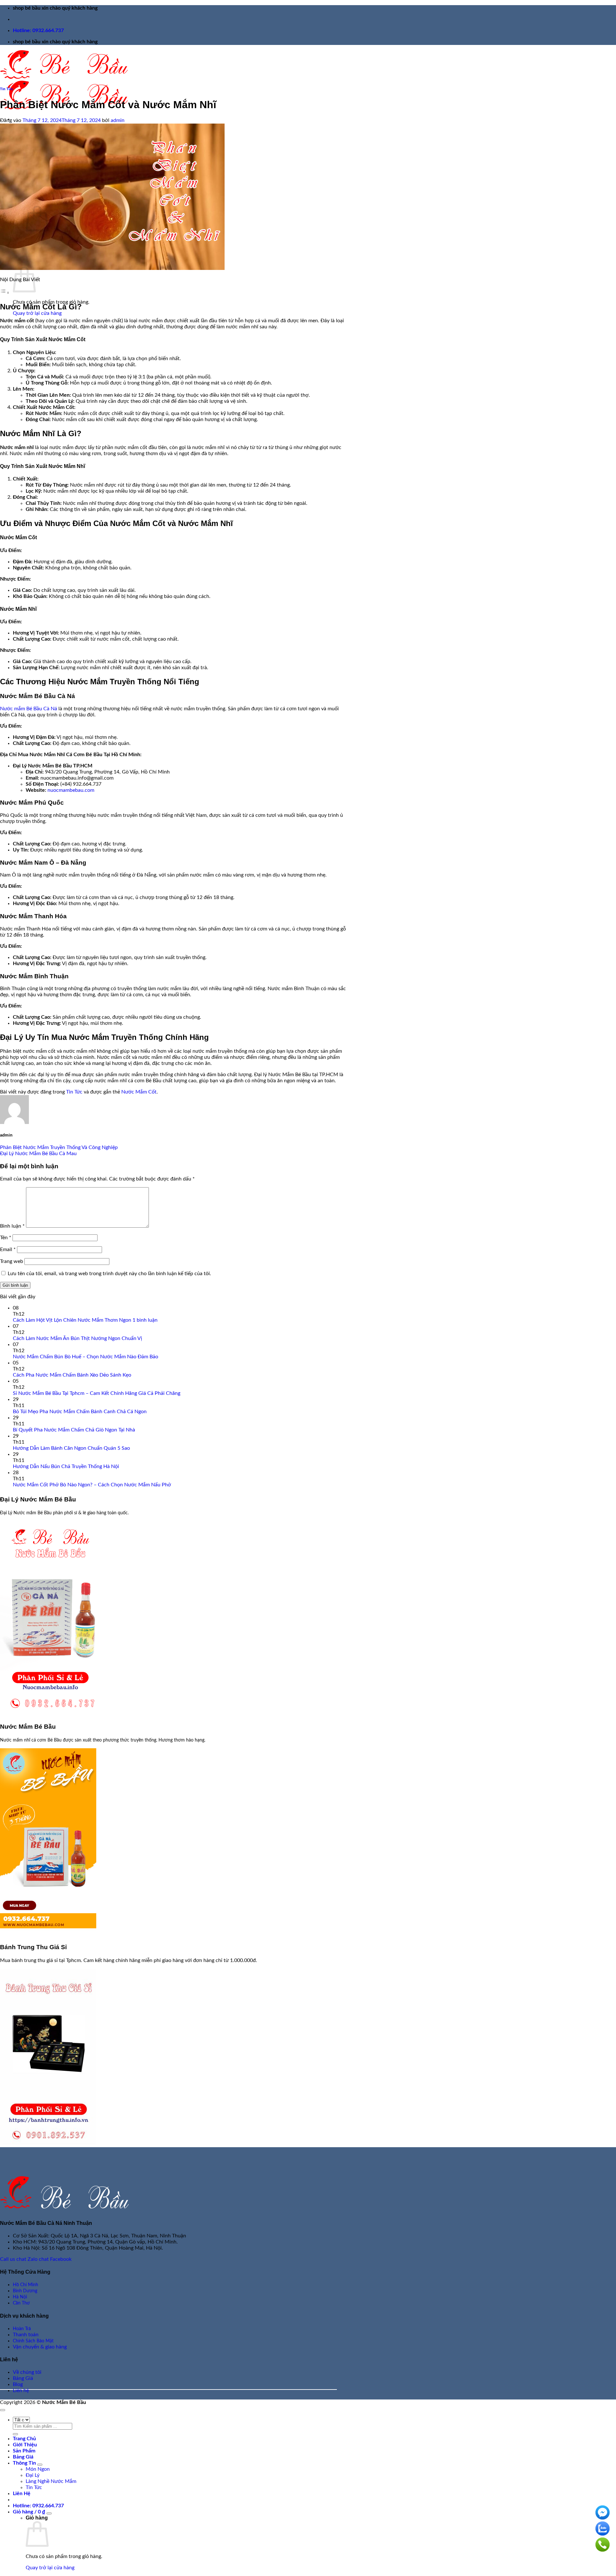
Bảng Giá (23, 2378)
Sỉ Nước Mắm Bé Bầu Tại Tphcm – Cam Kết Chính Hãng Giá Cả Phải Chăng (97, 1393)
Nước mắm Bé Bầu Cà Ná (29, 709)
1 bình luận (145, 1320)
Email (8, 1249)
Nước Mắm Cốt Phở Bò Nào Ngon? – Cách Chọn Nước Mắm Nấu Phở (92, 1485)
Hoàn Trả (22, 2329)
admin (118, 120)
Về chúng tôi (27, 2372)
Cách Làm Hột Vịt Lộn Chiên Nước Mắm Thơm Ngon (72, 1320)
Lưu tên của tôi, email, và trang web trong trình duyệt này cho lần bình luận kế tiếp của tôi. (109, 1274)
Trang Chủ (24, 2439)
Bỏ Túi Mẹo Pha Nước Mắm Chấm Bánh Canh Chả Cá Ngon (80, 1412)
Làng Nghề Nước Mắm (51, 2481)
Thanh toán (26, 2335)
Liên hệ (21, 2390)
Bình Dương (25, 2291)
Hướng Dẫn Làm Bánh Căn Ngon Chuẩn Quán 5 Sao (71, 1448)
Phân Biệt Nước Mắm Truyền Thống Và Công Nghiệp (59, 1147)
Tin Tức (7, 89)
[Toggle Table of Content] (5, 293)
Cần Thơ (21, 2303)
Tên (6, 1238)
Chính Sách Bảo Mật (33, 2341)
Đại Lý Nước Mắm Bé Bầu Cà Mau (38, 1154)
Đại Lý (33, 2475)
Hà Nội (20, 2297)
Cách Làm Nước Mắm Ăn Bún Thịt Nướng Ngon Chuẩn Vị (77, 1338)
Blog (18, 2384)
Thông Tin (24, 2463)
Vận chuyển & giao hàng (40, 2347)
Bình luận (12, 1226)
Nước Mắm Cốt (139, 1092)
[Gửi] (15, 2434)
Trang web (12, 1261)
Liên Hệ (22, 2494)
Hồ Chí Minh (26, 2285)
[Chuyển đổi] (40, 2465)
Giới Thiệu (25, 2445)
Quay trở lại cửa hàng (37, 313)
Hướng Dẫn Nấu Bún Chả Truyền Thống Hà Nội (66, 1466)
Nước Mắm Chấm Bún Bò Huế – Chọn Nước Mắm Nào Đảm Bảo (86, 1357)
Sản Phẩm (24, 2451)
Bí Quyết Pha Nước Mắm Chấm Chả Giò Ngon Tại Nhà (74, 1430)
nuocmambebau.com (71, 790)
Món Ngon (38, 2469)
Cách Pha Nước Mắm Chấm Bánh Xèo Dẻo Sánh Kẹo (72, 1375)
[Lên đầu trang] (3, 2410)
